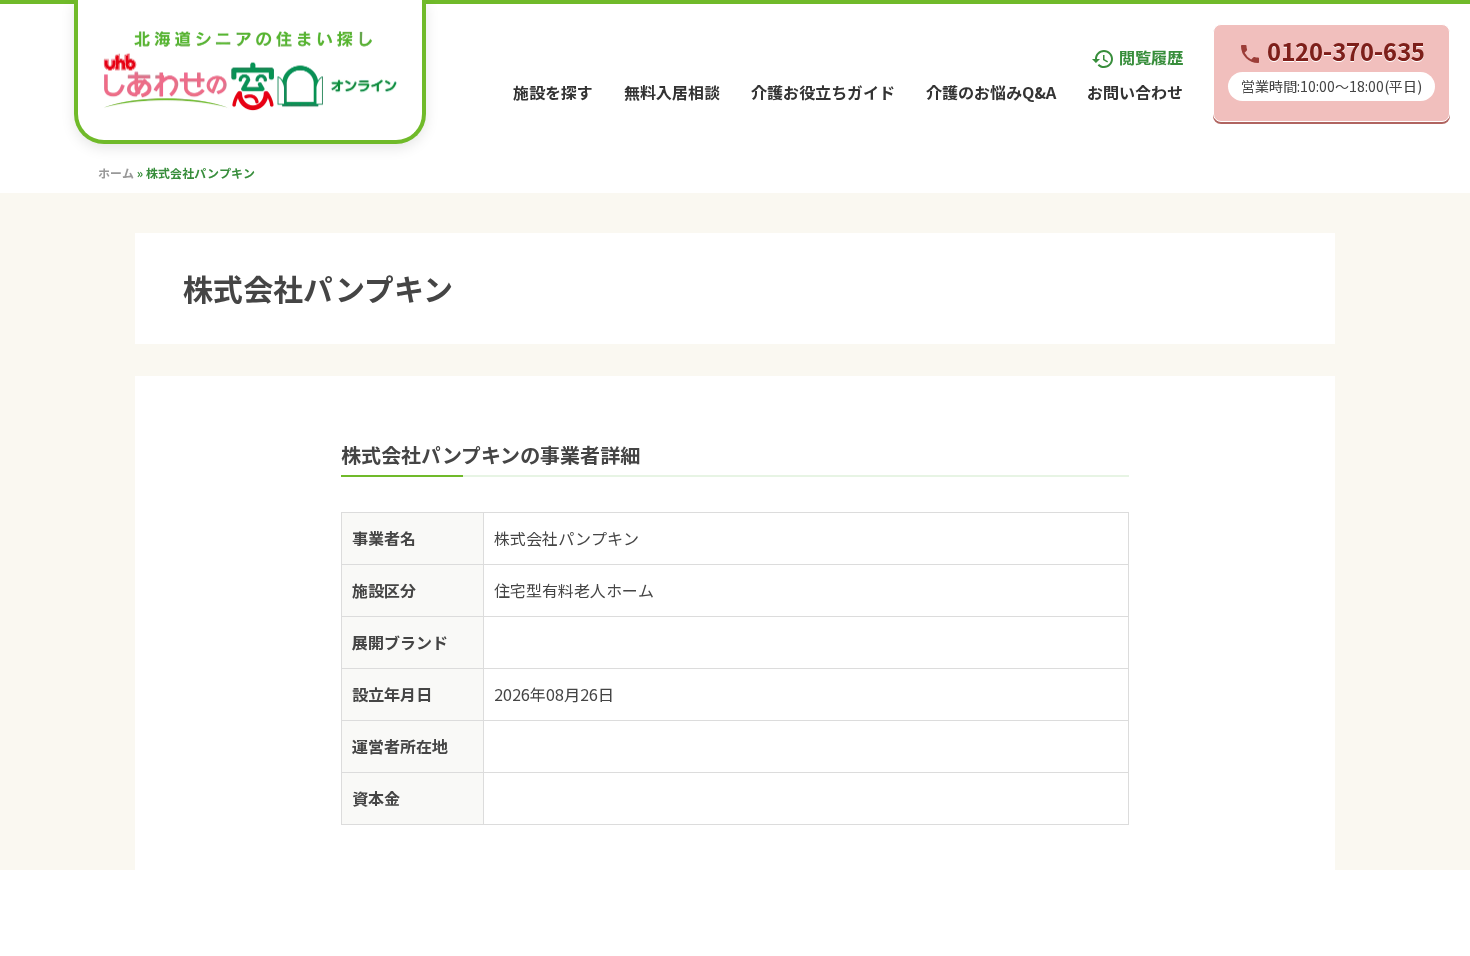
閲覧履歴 (1137, 57)
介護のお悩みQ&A (991, 92)
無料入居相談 (672, 92)
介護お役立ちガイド (823, 92)
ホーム (116, 172)
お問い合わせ (1135, 92)
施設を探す (553, 92)
